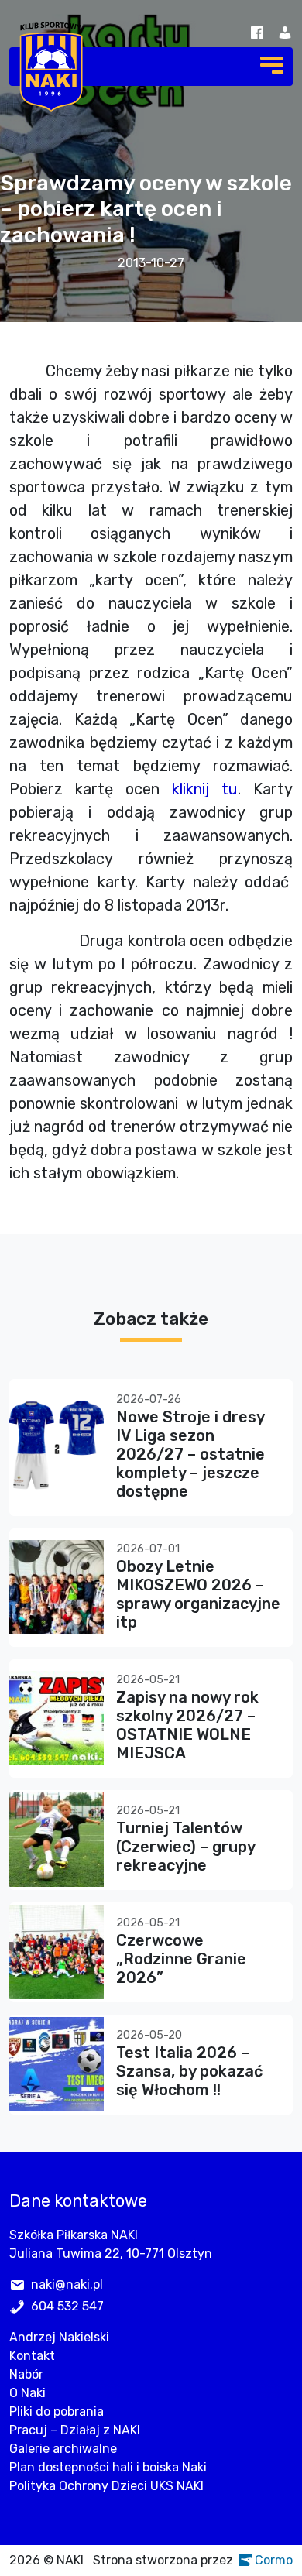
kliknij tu (205, 789)
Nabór (26, 2374)
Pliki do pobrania (57, 2411)
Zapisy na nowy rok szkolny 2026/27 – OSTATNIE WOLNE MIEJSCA (187, 1725)
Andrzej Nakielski (59, 2337)
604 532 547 (67, 2306)
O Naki (27, 2393)
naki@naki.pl (67, 2284)
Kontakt (32, 2356)
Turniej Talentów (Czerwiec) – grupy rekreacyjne (185, 1847)
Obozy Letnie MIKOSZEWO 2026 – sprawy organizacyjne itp (198, 1594)
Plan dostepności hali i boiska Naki (108, 2467)
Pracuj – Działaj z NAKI (75, 2430)
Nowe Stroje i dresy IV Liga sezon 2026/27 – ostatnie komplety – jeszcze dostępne (190, 1454)
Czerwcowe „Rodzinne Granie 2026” (181, 1959)
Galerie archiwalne (63, 2449)
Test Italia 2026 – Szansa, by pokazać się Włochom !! (189, 2071)
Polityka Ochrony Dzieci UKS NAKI (106, 2486)
